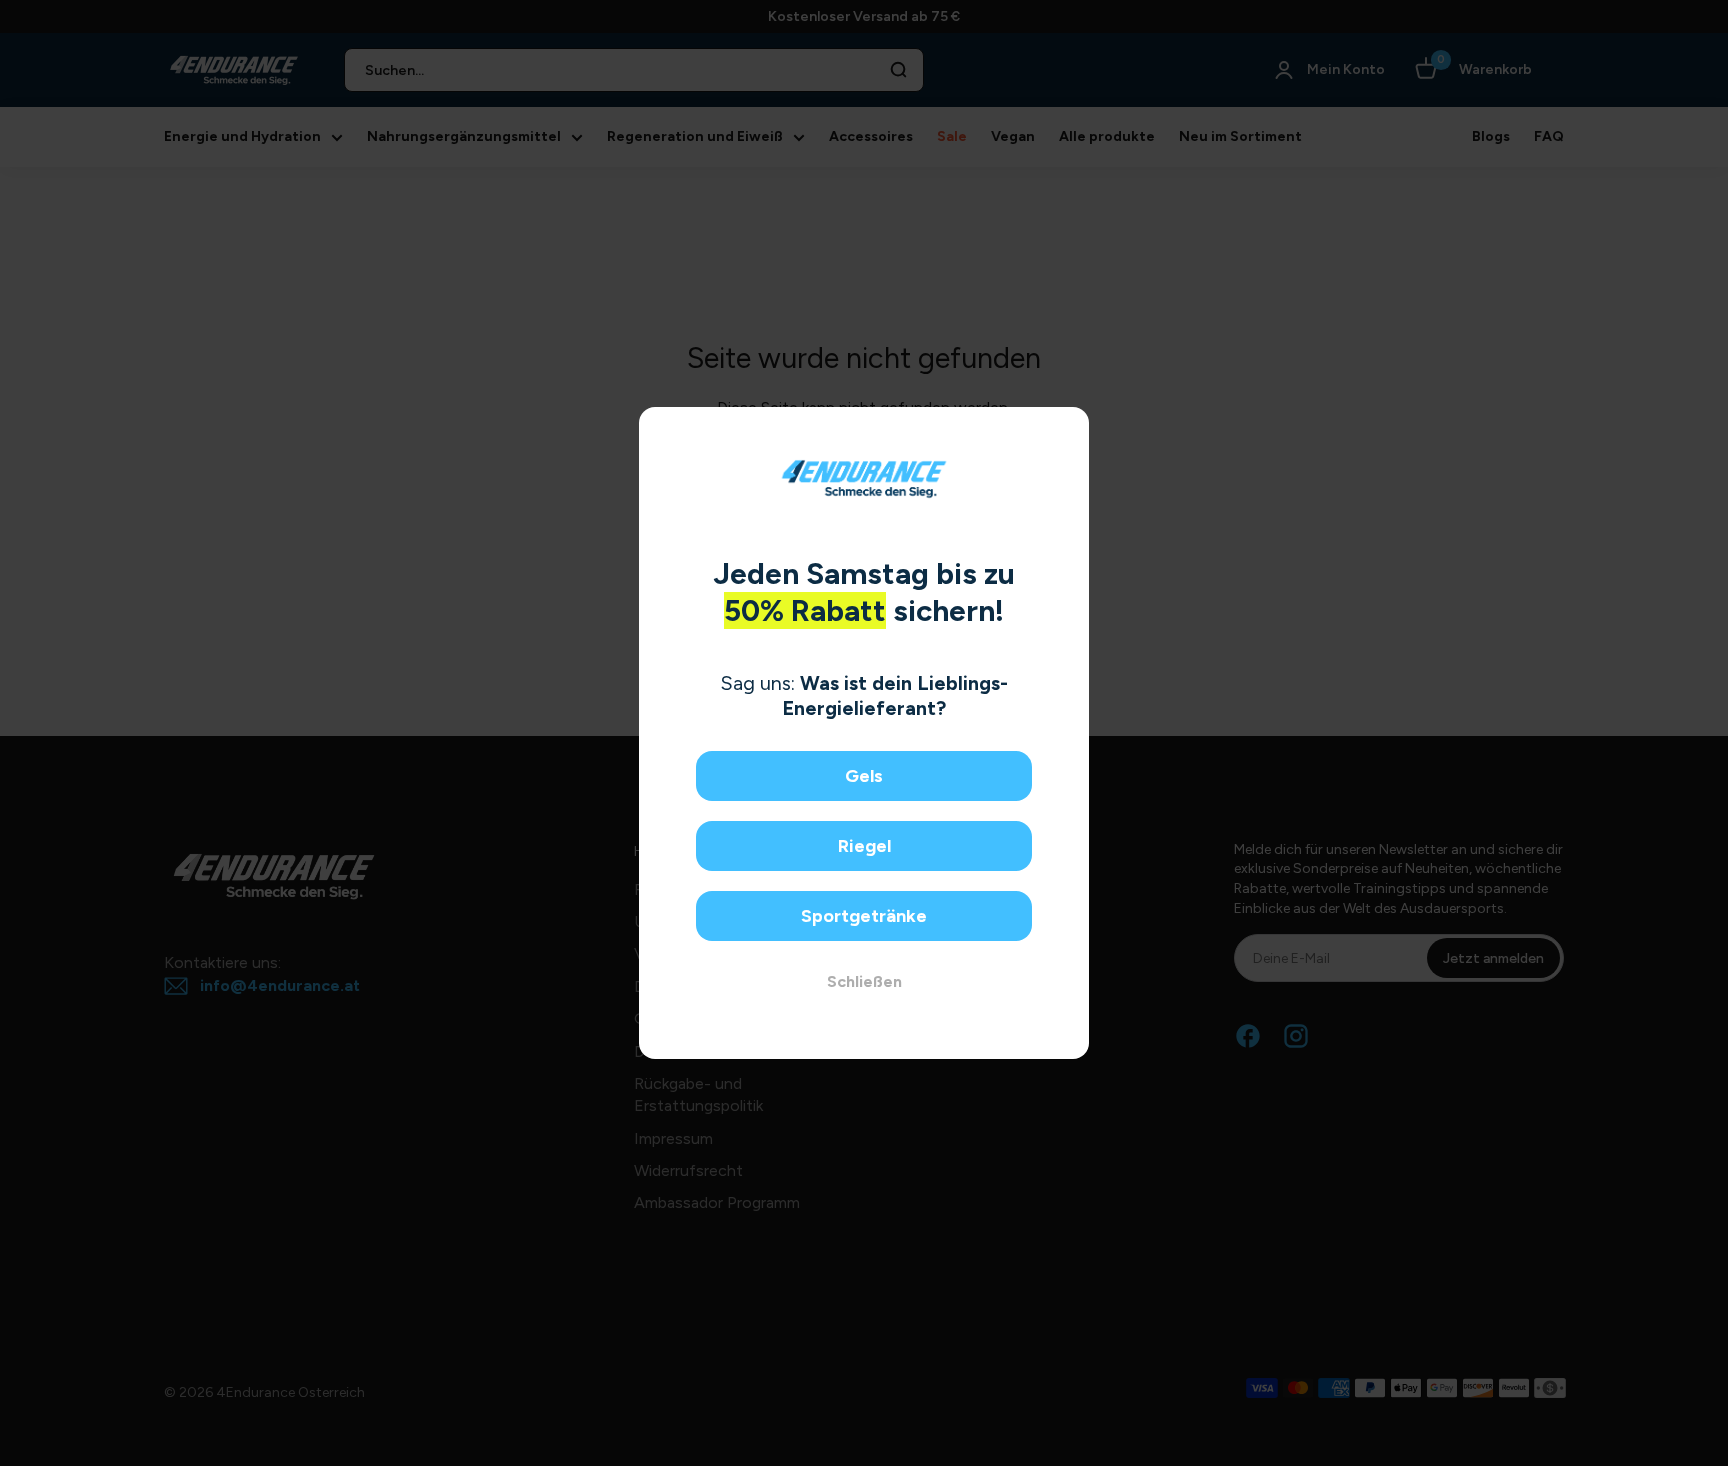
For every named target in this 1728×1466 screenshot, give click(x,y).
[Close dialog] (1066, 429)
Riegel (864, 846)
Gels (864, 776)
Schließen (864, 981)
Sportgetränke (864, 916)
